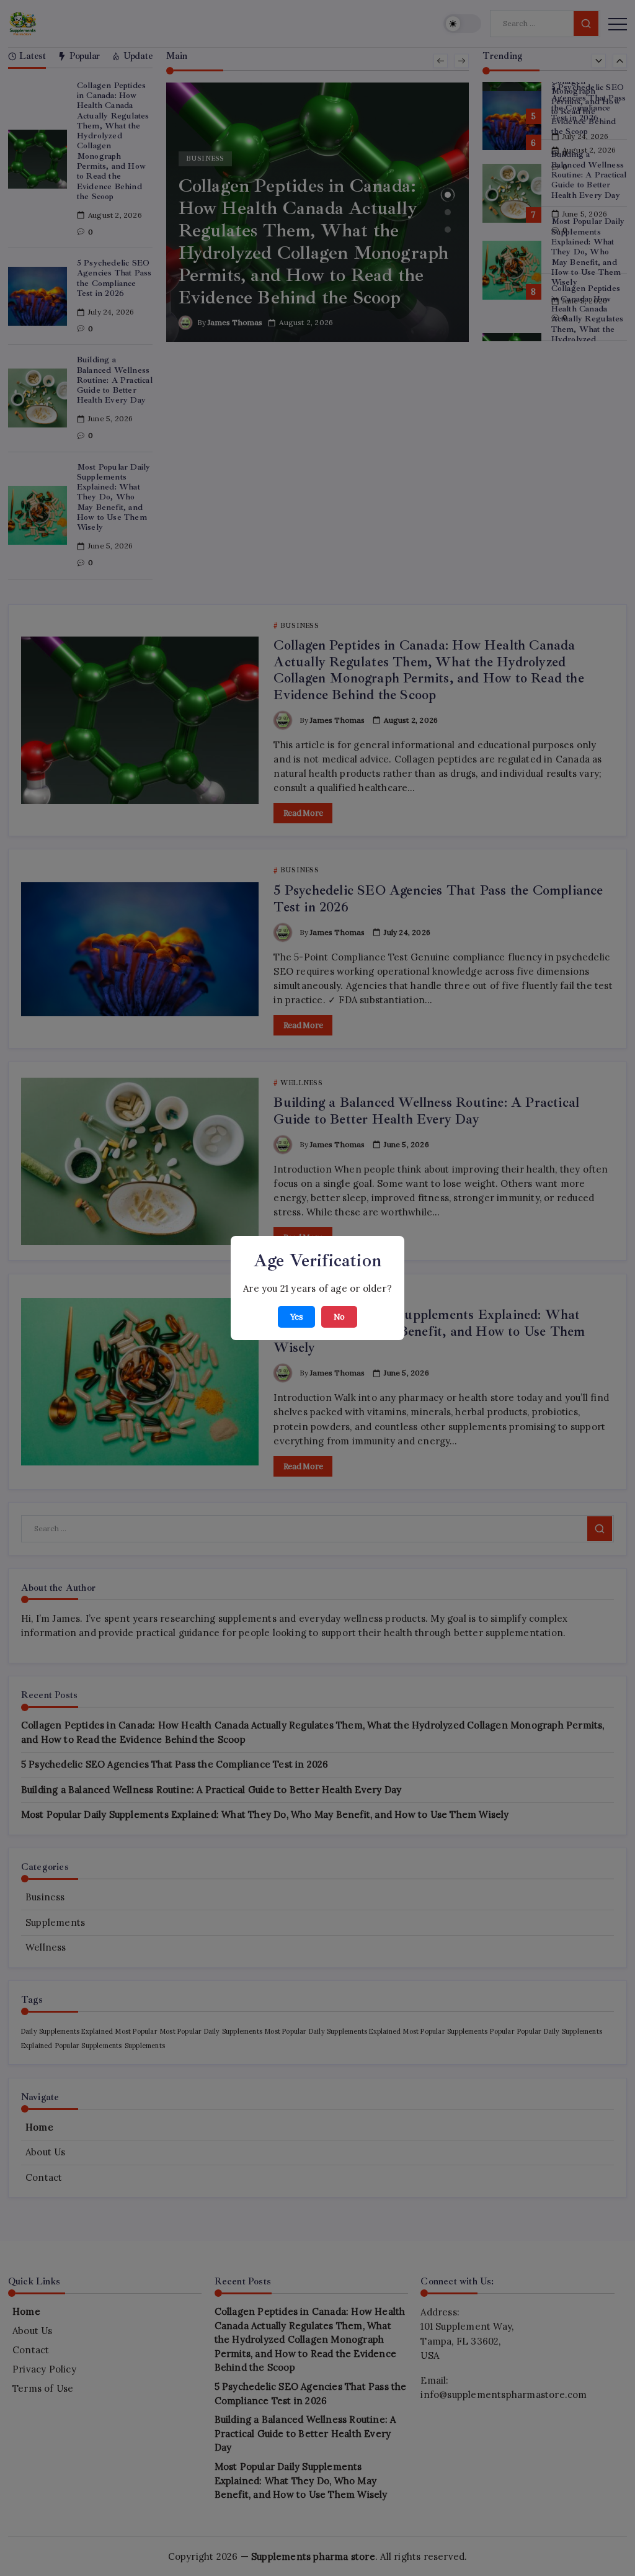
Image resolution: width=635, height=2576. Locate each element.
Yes (296, 1317)
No (339, 1317)
